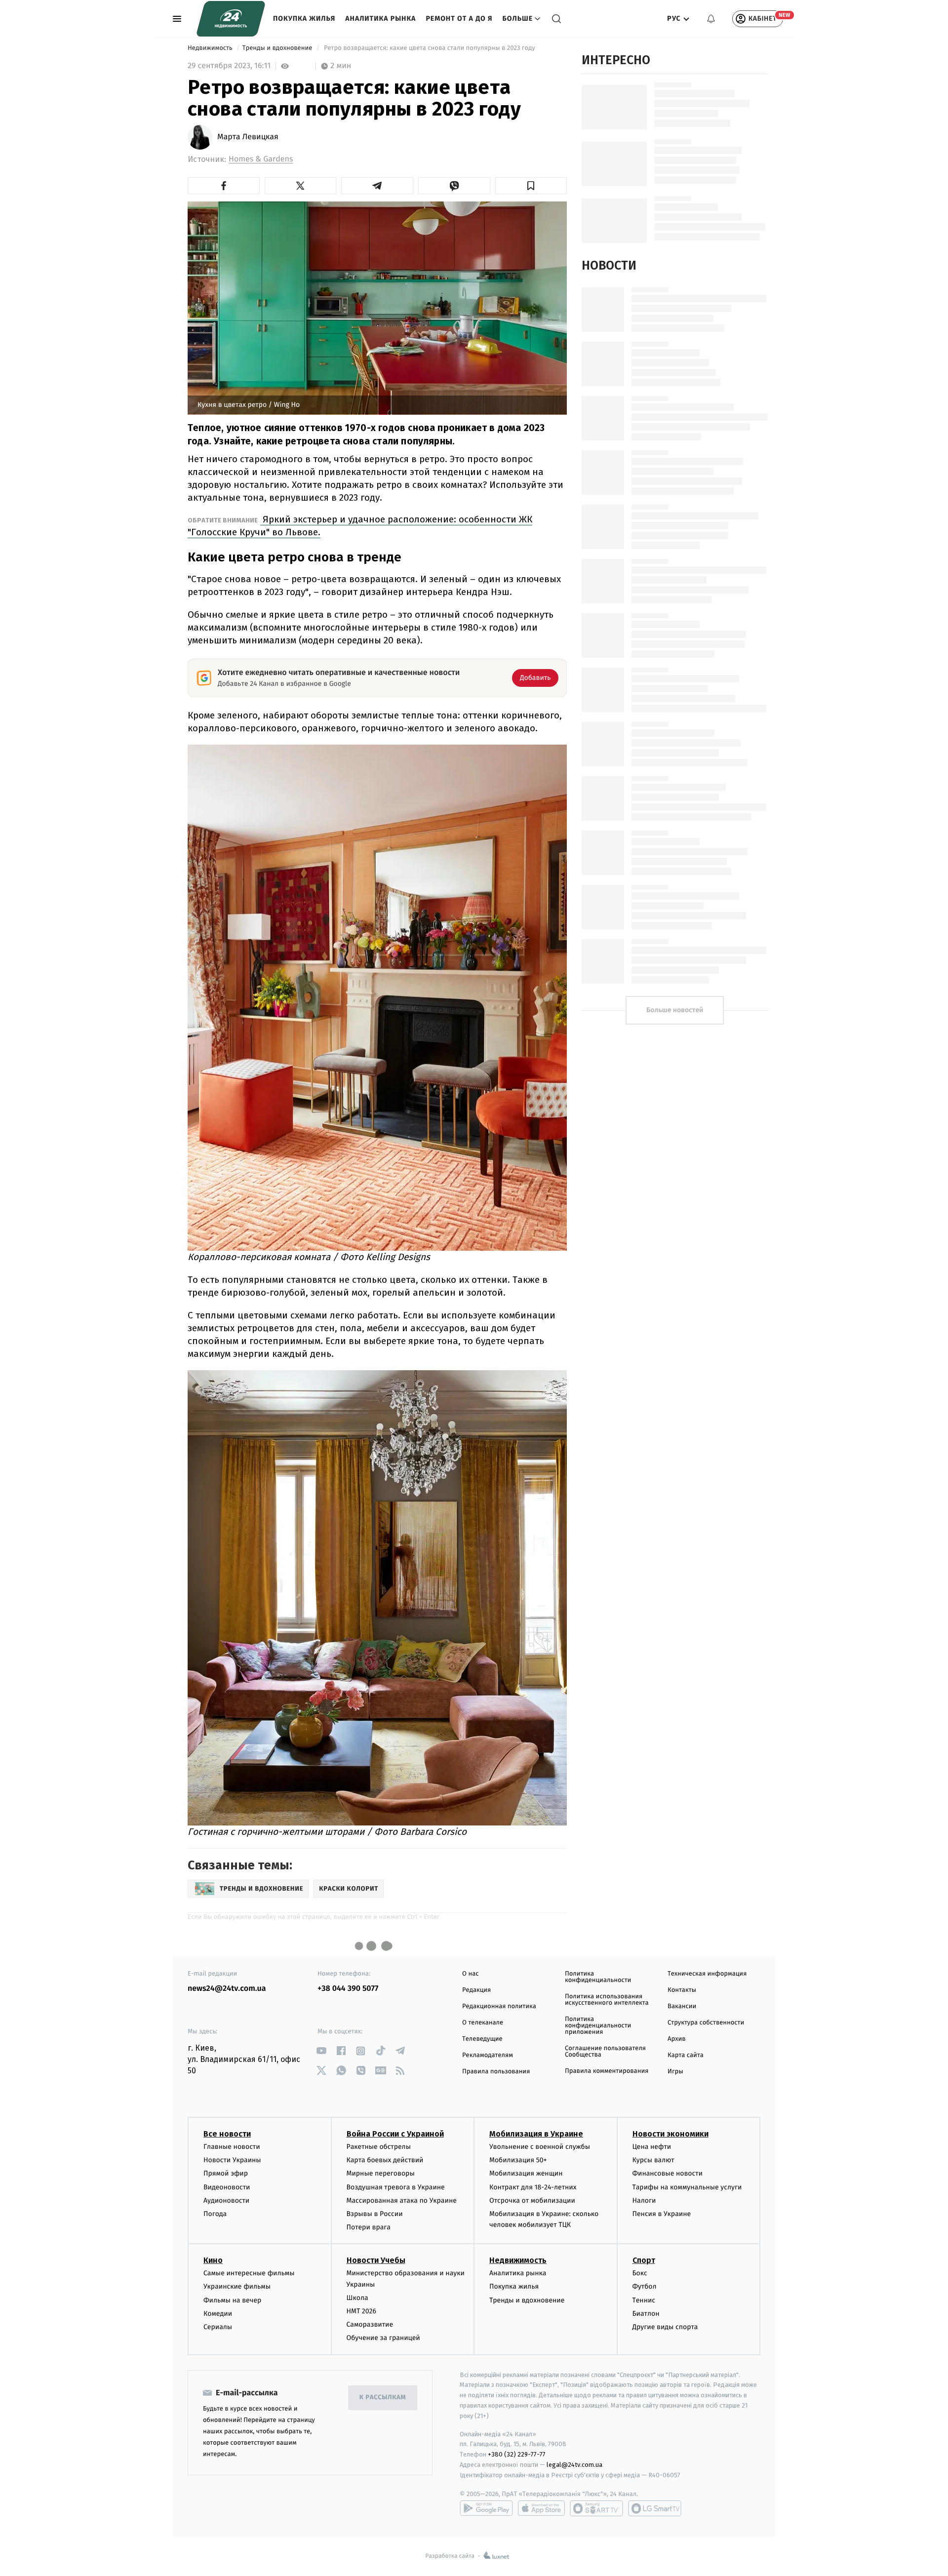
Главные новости (232, 2147)
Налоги (644, 2200)
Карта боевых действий (385, 2160)
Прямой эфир (226, 2173)
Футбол (645, 2286)
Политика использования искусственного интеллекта (607, 2000)
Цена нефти (652, 2147)
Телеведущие (482, 2039)
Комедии (218, 2314)
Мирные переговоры (381, 2173)
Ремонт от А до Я (459, 19)
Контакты (682, 1990)
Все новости (227, 2134)
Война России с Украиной (395, 2134)
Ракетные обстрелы (379, 2147)
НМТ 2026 (362, 2311)
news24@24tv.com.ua (227, 1989)
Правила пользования (496, 2072)
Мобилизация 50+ (518, 2160)
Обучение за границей (383, 2338)
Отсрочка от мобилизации (532, 2200)
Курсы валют (653, 2160)
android (486, 2508)
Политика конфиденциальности (598, 1977)
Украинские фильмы (237, 2286)
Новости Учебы (376, 2260)
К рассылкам (383, 2398)
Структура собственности (706, 2023)
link (321, 2051)
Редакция (476, 1990)
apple (541, 2508)
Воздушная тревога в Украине (396, 2187)
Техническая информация (707, 1974)
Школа (357, 2298)
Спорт (644, 2260)
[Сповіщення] (711, 19)
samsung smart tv (655, 2508)
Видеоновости (227, 2187)
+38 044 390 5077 (348, 1989)
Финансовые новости (668, 2173)
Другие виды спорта (665, 2327)
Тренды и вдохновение (278, 48)
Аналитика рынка (380, 19)
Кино (213, 2260)
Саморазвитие (370, 2324)
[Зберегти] (531, 186)
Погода (215, 2214)
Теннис (644, 2300)
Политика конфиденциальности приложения (598, 2026)
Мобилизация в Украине (536, 2134)
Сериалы (218, 2327)
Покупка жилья (304, 19)
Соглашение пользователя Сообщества (605, 2052)
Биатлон (646, 2314)
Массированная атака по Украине (402, 2200)
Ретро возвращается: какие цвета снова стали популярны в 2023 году (430, 48)
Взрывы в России (375, 2214)
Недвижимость (211, 48)
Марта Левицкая (248, 137)
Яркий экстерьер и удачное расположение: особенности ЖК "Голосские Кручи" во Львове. (360, 526)
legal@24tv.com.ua (574, 2465)
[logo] (231, 19)
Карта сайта (686, 2055)
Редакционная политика (499, 2006)
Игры (675, 2072)
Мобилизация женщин (526, 2173)
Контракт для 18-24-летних (533, 2187)
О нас (470, 1974)
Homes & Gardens (261, 159)
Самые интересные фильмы (249, 2273)
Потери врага (369, 2227)
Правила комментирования (607, 2071)
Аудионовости (226, 2200)
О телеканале (483, 2023)
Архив (677, 2039)
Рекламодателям (488, 2055)
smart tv (596, 2508)
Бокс (640, 2273)
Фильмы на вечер (232, 2300)
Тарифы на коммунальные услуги (687, 2187)
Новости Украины (232, 2160)
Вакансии (682, 2006)
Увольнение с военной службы (540, 2147)
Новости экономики (671, 2134)
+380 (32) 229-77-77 (517, 2454)
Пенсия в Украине (662, 2214)
